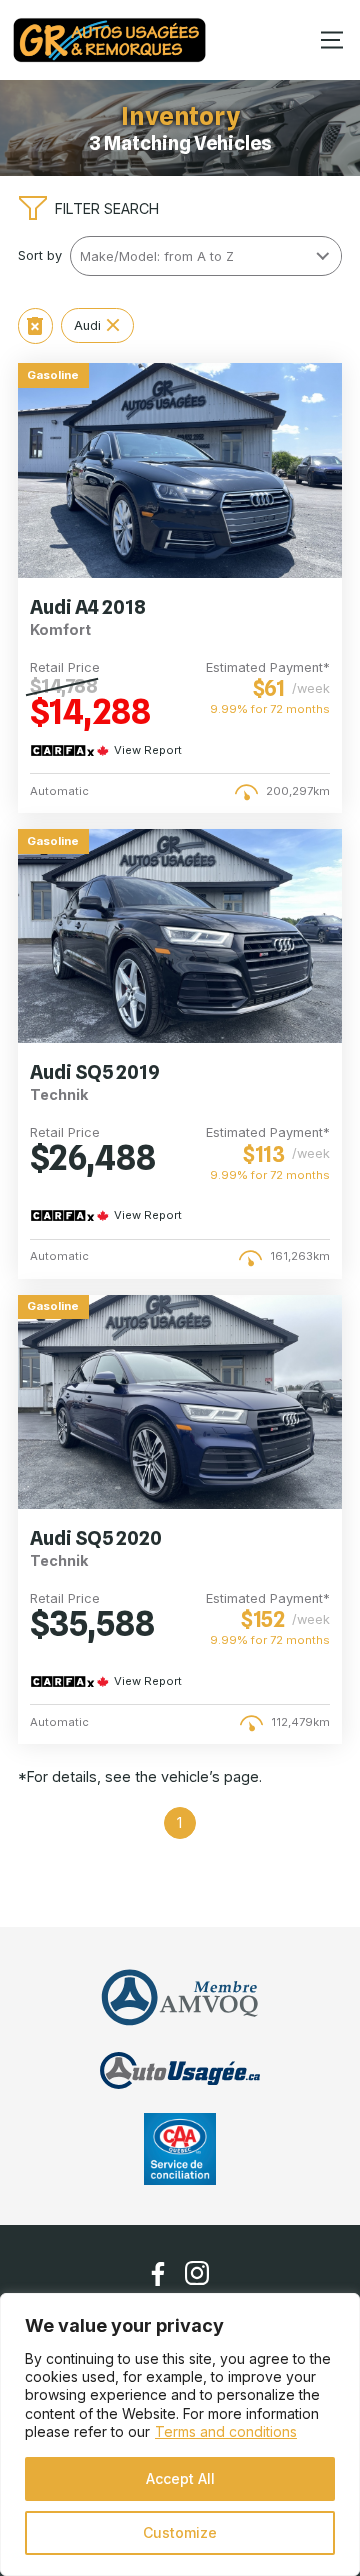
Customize (180, 2532)
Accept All (180, 2478)
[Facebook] (158, 2274)
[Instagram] (197, 2273)
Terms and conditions (226, 2431)
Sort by (40, 255)
